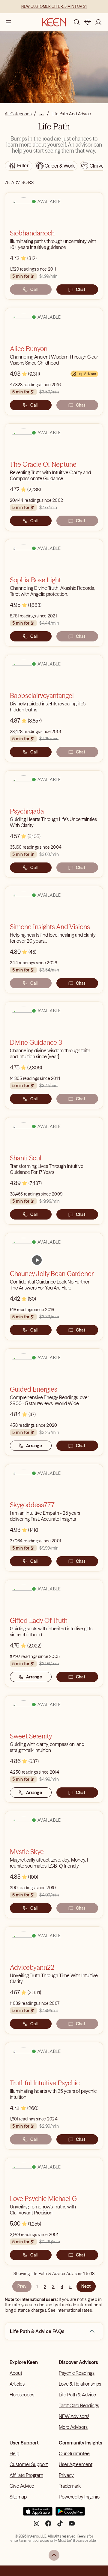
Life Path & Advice (77, 2395)
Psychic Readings (77, 2373)
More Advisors (73, 2427)
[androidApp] (70, 2514)
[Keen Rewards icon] (88, 22)
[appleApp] (38, 2514)
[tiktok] (60, 2526)
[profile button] (98, 22)
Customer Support (29, 2464)
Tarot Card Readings (79, 2405)
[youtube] (72, 2526)
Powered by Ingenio (79, 2497)
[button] (92, 2331)
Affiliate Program (26, 2475)
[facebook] (48, 2526)
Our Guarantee (74, 2453)
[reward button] (88, 22)
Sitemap (18, 2497)
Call (34, 289)
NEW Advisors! (74, 2416)
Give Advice (22, 2486)
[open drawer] (8, 22)
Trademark (70, 2486)
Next (86, 2286)
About (16, 2373)
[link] (37, 1260)
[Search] (77, 22)
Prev (22, 2286)
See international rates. (70, 2310)
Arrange (34, 1446)
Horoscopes (22, 2395)
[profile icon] (98, 22)
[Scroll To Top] (54, 2555)
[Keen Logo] (54, 22)
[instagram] (37, 2526)
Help (14, 2453)
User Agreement (76, 2464)
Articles (17, 2384)
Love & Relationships (80, 2384)
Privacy (66, 2475)
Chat (81, 289)
